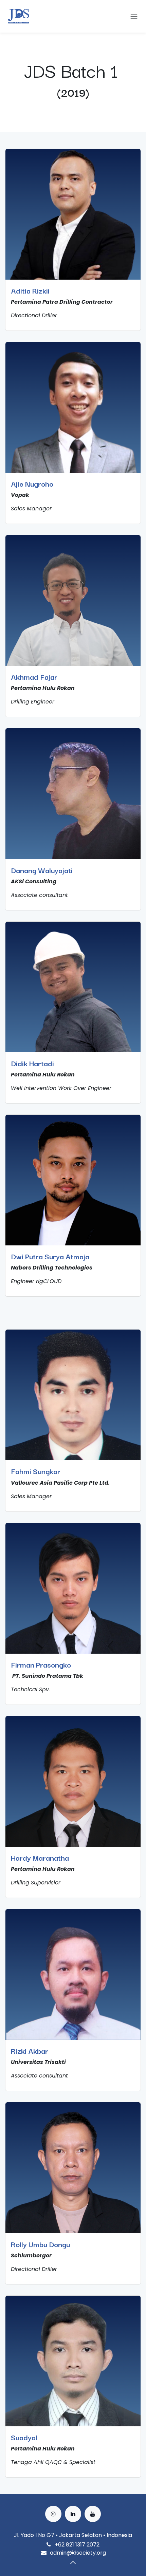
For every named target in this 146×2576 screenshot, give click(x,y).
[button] (73, 2562)
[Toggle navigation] (134, 16)
